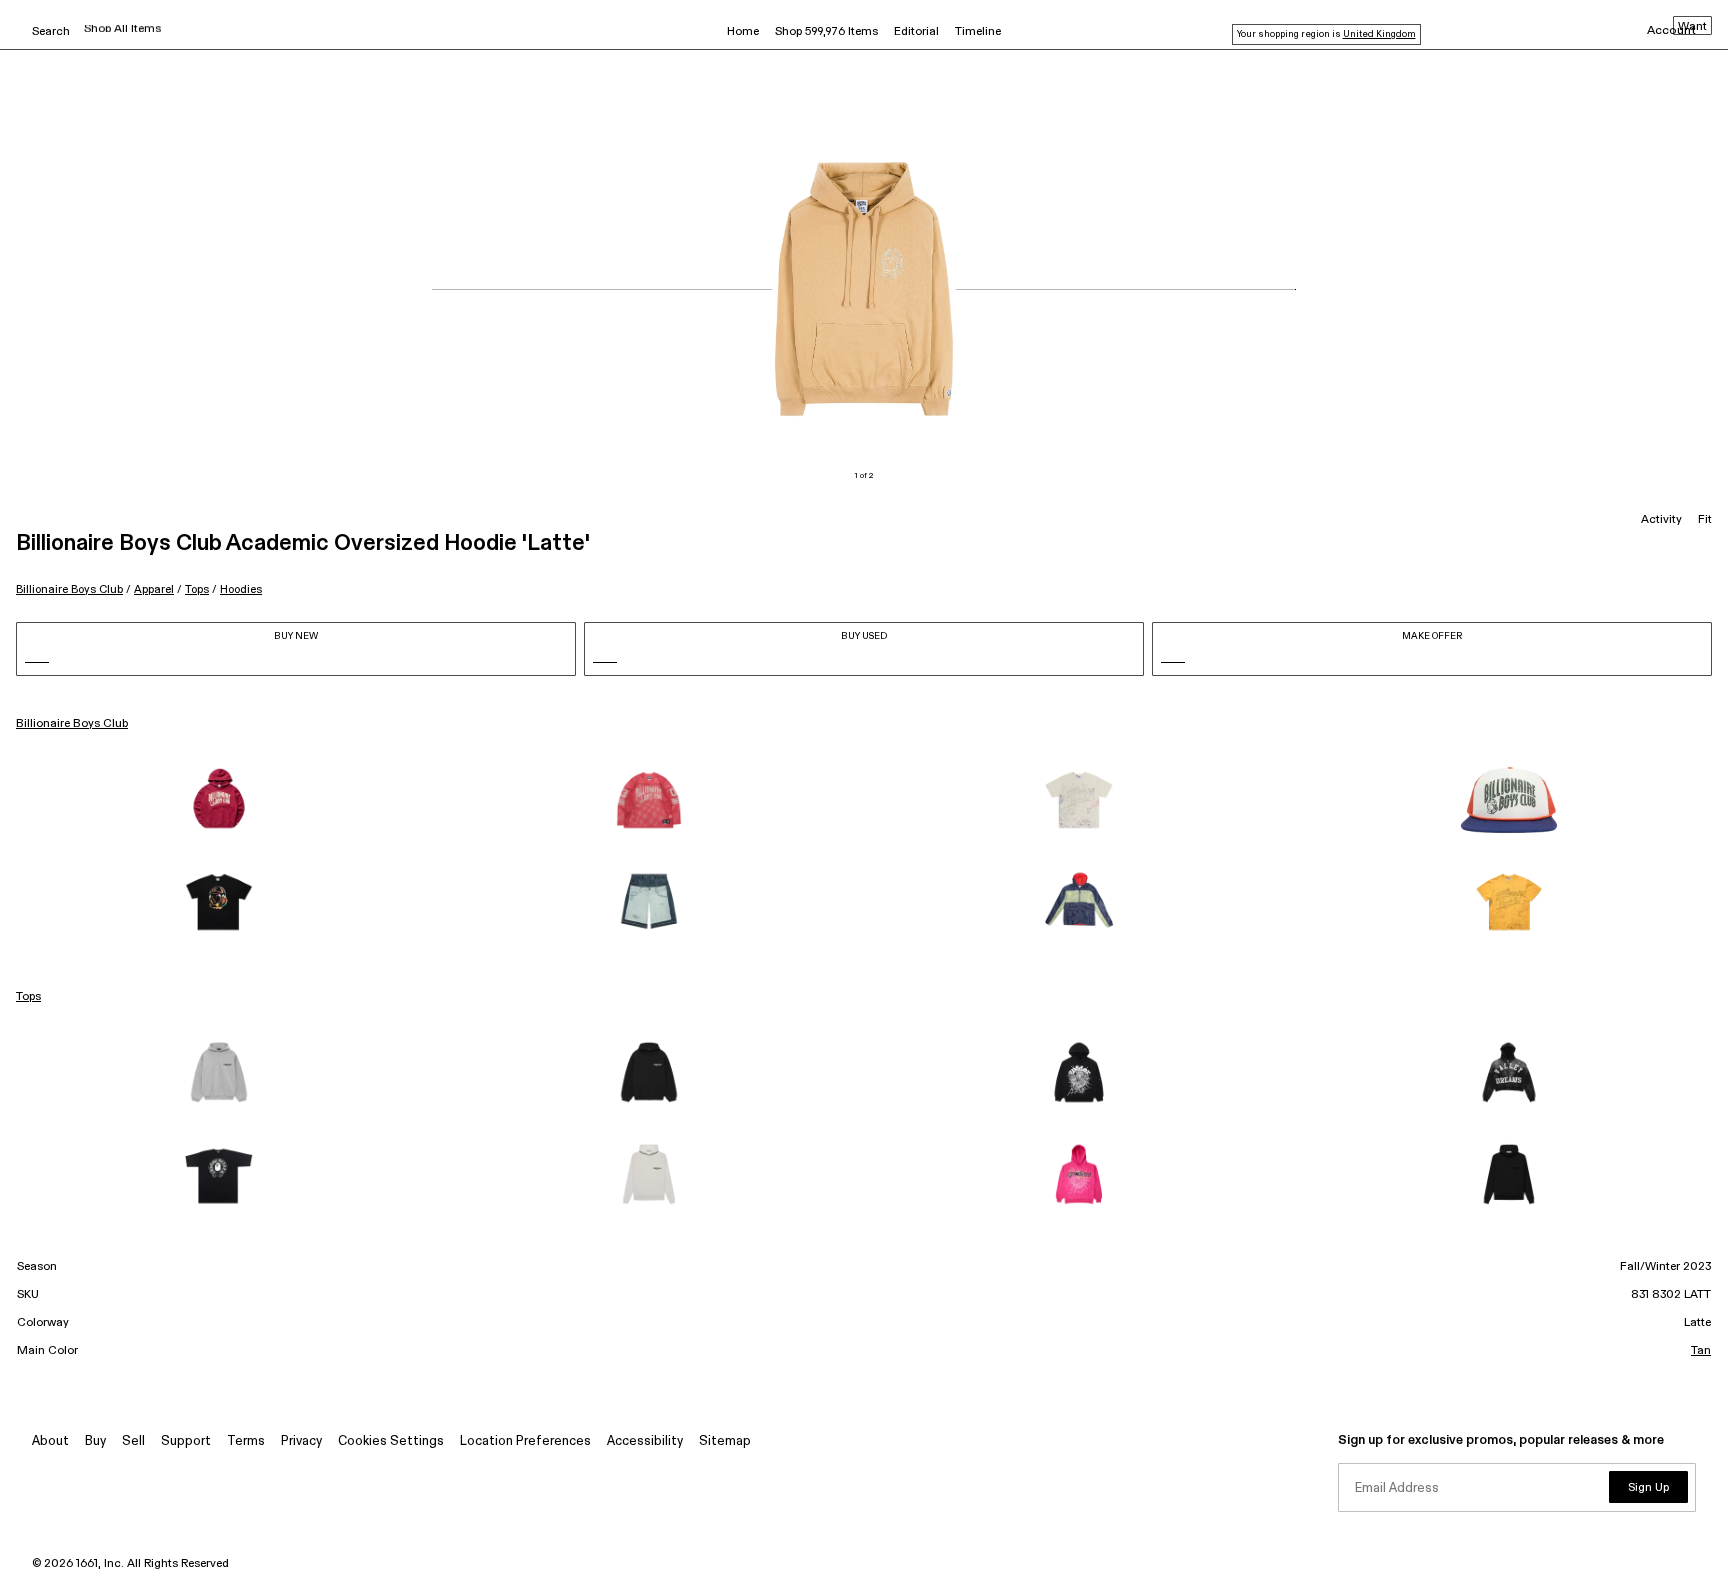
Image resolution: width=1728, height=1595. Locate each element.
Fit (1705, 520)
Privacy (301, 1441)
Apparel (154, 589)
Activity (1661, 520)
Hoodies (241, 589)
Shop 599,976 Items (826, 32)
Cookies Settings (391, 1441)
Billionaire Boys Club (69, 589)
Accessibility (645, 1441)
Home (743, 32)
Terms (246, 1441)
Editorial (916, 32)
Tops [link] (28, 997)
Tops (197, 589)
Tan (1701, 1351)
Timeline (978, 32)
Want (1692, 27)
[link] (219, 800)
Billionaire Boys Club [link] (72, 724)
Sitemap (725, 1441)
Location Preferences (525, 1441)
